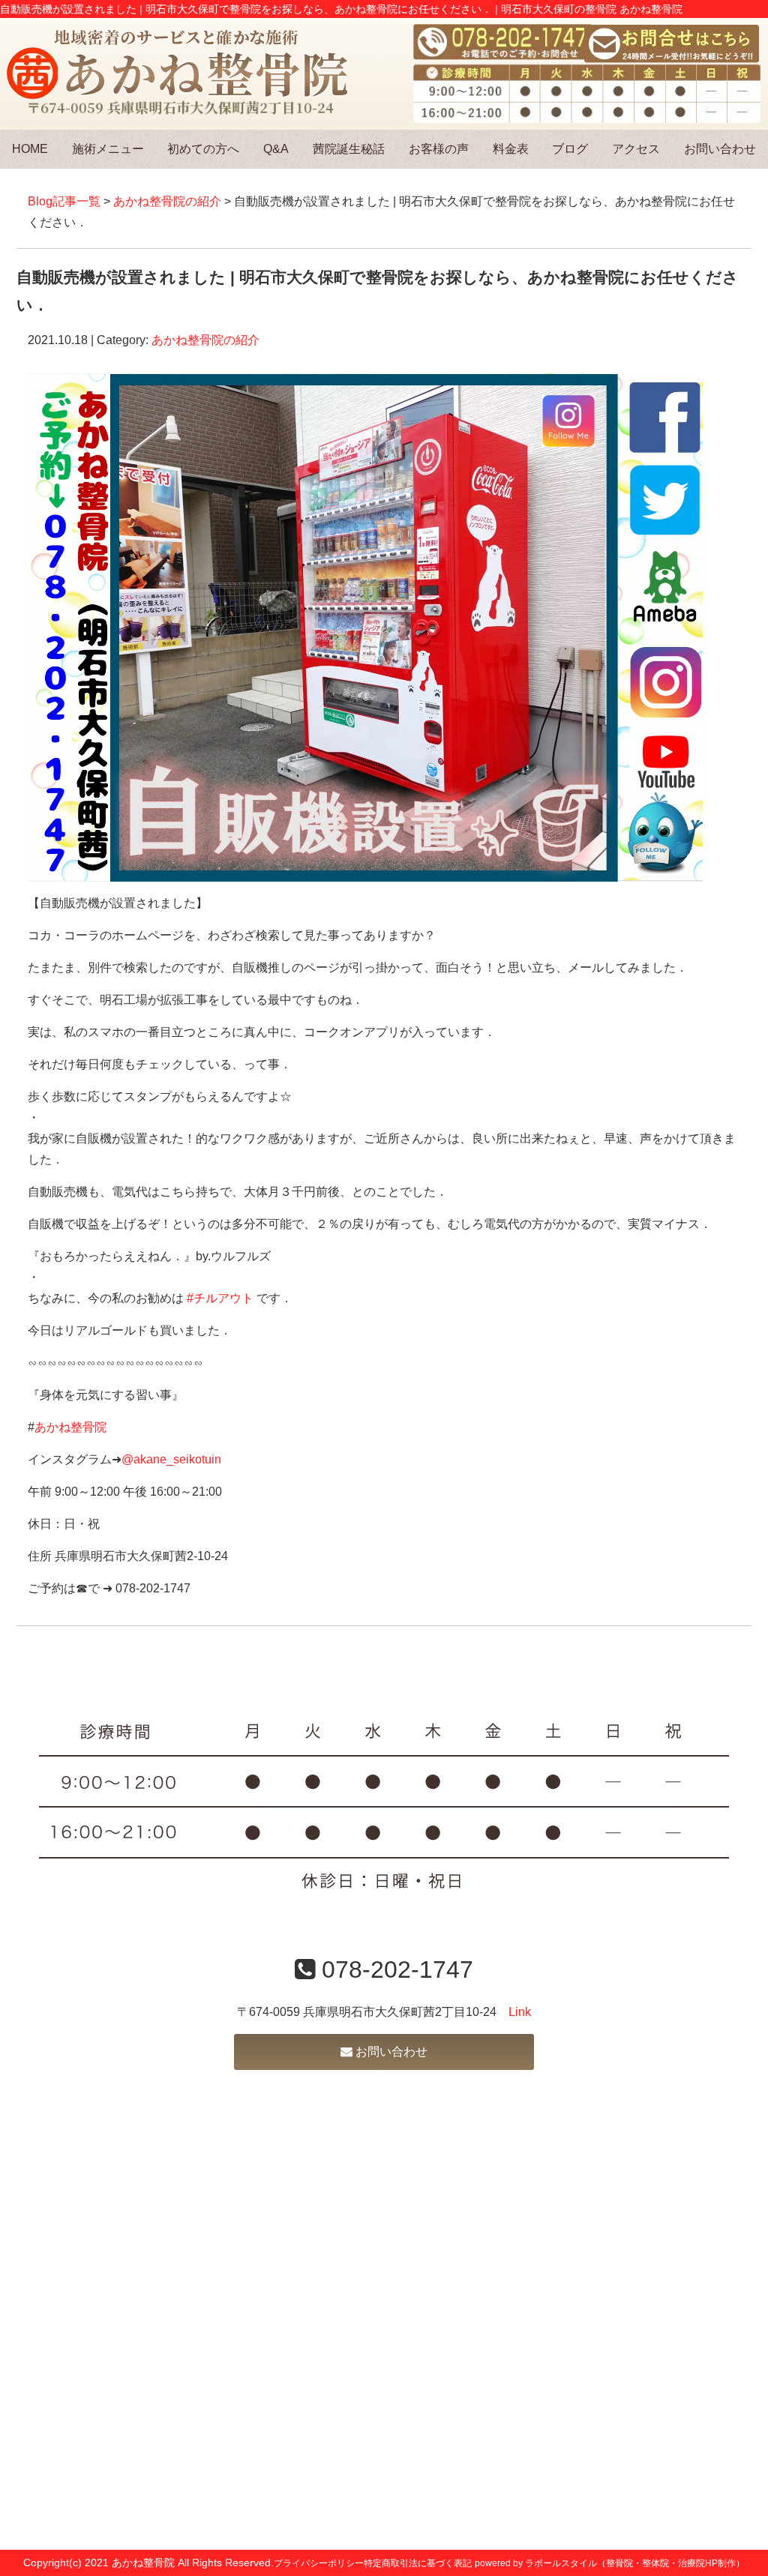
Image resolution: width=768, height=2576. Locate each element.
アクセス (636, 149)
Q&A (276, 149)
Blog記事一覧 (64, 201)
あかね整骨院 (70, 1427)
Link (520, 2012)
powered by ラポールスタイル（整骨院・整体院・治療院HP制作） (610, 2563)
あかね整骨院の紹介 (167, 201)
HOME (30, 149)
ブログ (570, 149)
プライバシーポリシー (319, 2563)
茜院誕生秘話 (349, 149)
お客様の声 (439, 149)
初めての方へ (203, 149)
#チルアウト (220, 1298)
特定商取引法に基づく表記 (418, 2563)
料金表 (511, 149)
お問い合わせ (720, 149)
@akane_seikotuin (171, 1459)
